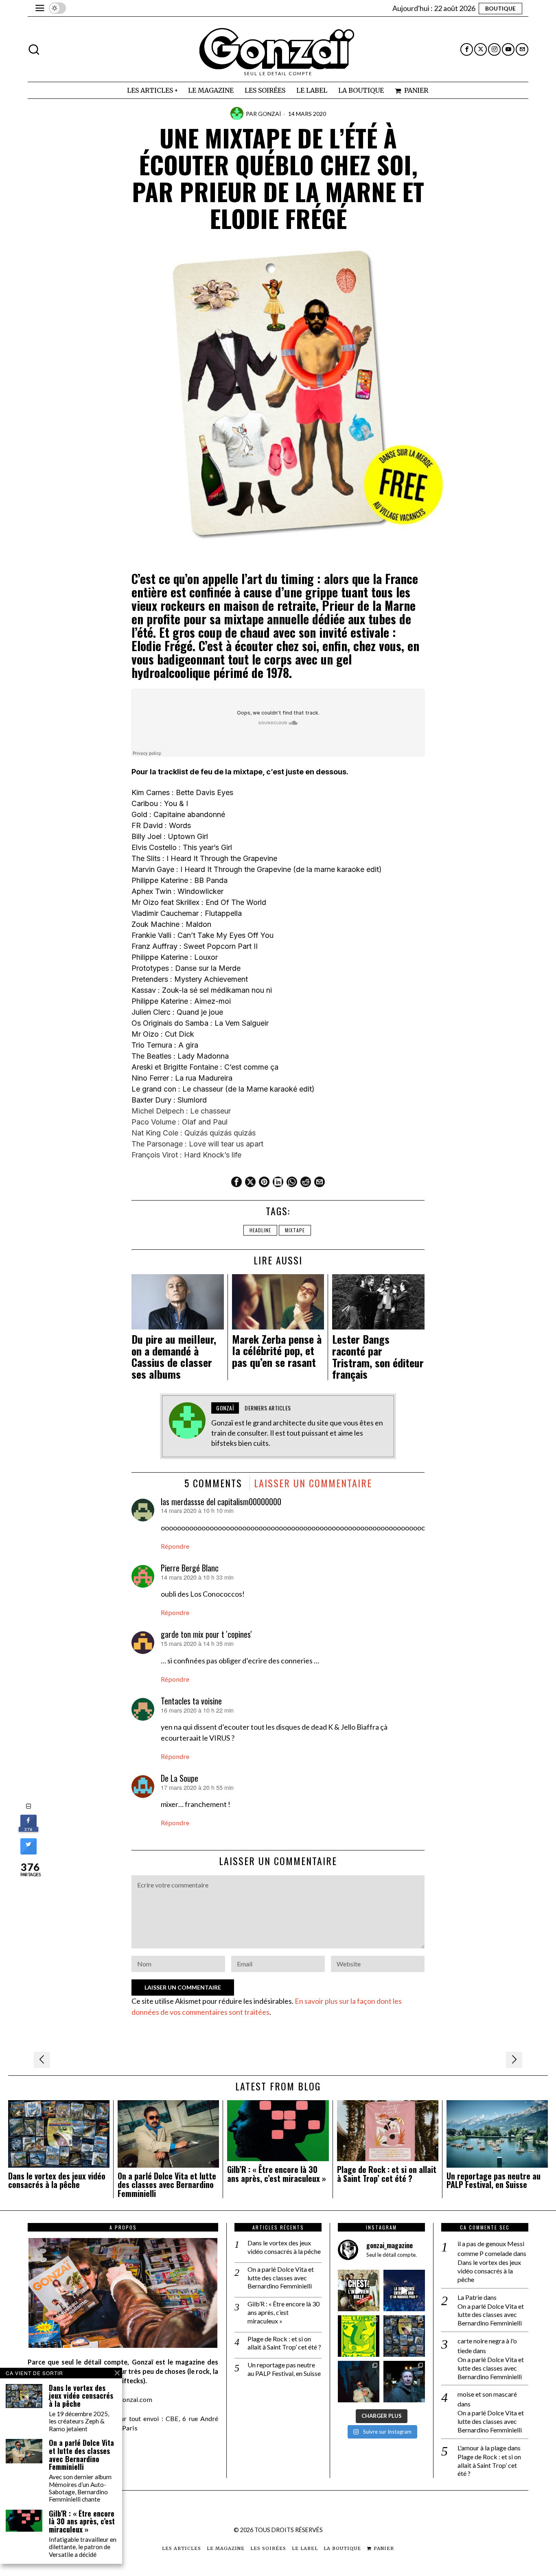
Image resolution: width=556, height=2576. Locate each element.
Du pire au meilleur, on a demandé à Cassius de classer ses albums (174, 1357)
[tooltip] (467, 49)
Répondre (175, 1546)
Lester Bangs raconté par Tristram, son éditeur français (378, 1357)
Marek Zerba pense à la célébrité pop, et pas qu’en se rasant (277, 1351)
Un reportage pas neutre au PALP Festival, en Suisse (494, 2181)
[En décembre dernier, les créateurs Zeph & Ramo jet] (404, 2336)
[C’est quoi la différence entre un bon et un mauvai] (404, 2291)
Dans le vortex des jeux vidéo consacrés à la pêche (57, 2181)
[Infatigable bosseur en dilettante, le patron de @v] (404, 2382)
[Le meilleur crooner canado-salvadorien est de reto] (359, 2382)
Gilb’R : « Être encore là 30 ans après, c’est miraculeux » (277, 2174)
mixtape (295, 1230)
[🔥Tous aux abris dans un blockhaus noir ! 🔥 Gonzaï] (359, 2336)
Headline (260, 1230)
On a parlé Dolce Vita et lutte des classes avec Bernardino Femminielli (167, 2185)
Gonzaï (270, 114)
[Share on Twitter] (28, 1852)
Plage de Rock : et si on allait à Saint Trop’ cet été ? (387, 2174)
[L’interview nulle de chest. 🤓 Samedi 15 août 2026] (359, 2291)
